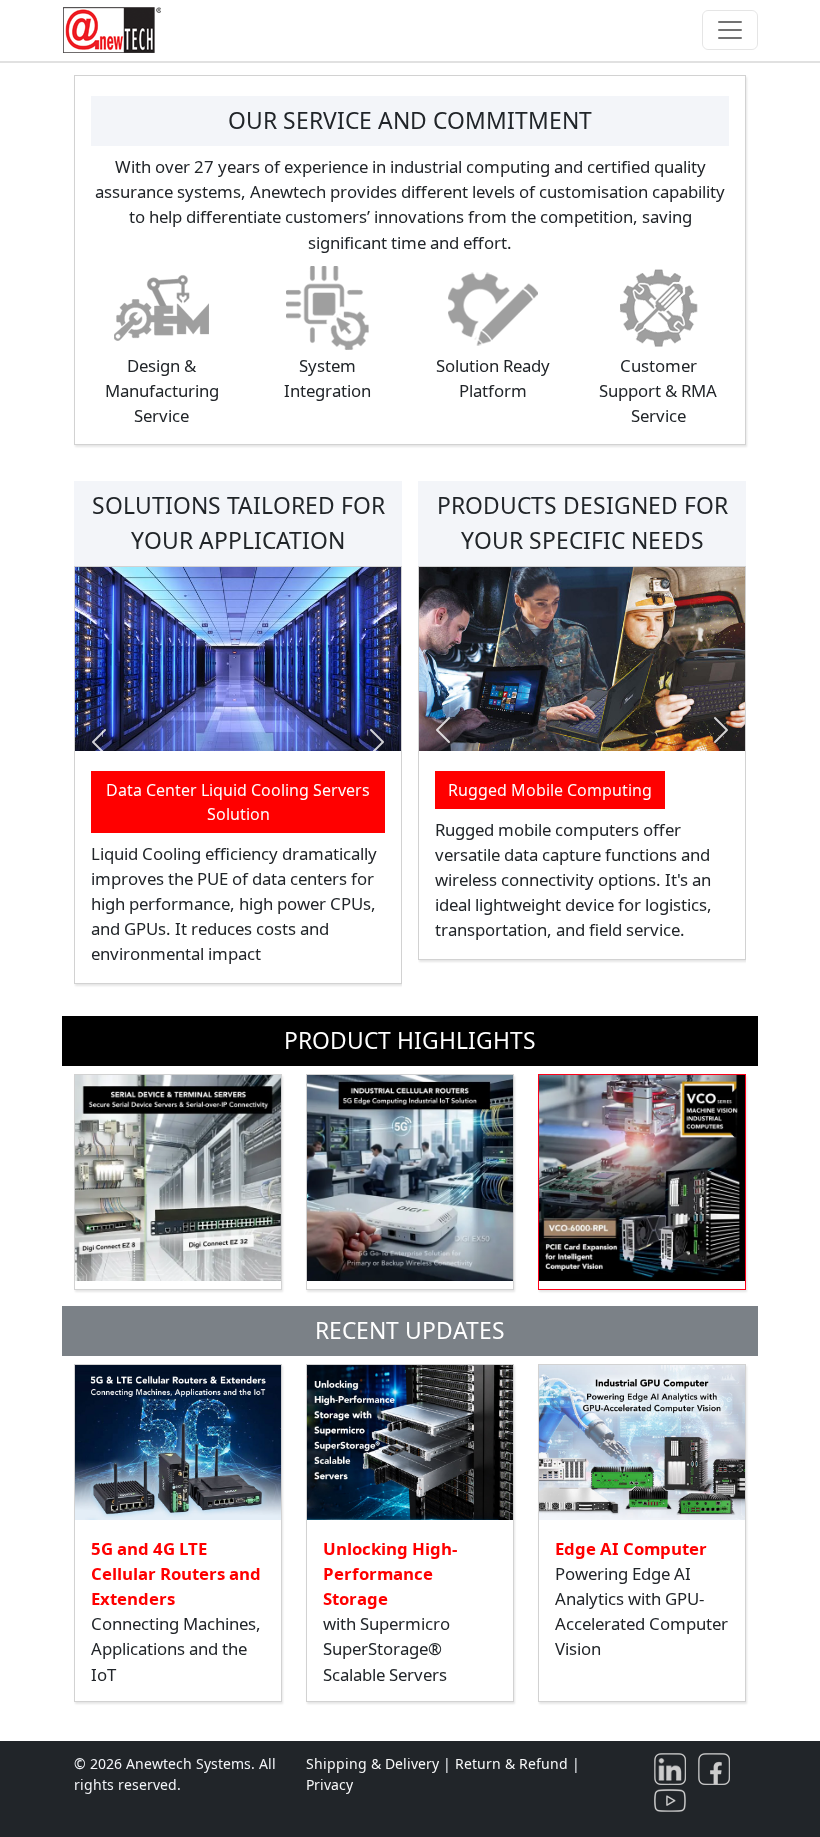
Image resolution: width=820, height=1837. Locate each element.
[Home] (116, 30)
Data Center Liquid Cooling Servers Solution (238, 802)
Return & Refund (513, 1763)
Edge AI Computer (631, 1548)
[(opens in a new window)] (674, 1767)
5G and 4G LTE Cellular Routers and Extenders (176, 1573)
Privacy (329, 1784)
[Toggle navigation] (730, 30)
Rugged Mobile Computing (550, 790)
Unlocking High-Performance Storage (390, 1573)
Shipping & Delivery (372, 1763)
